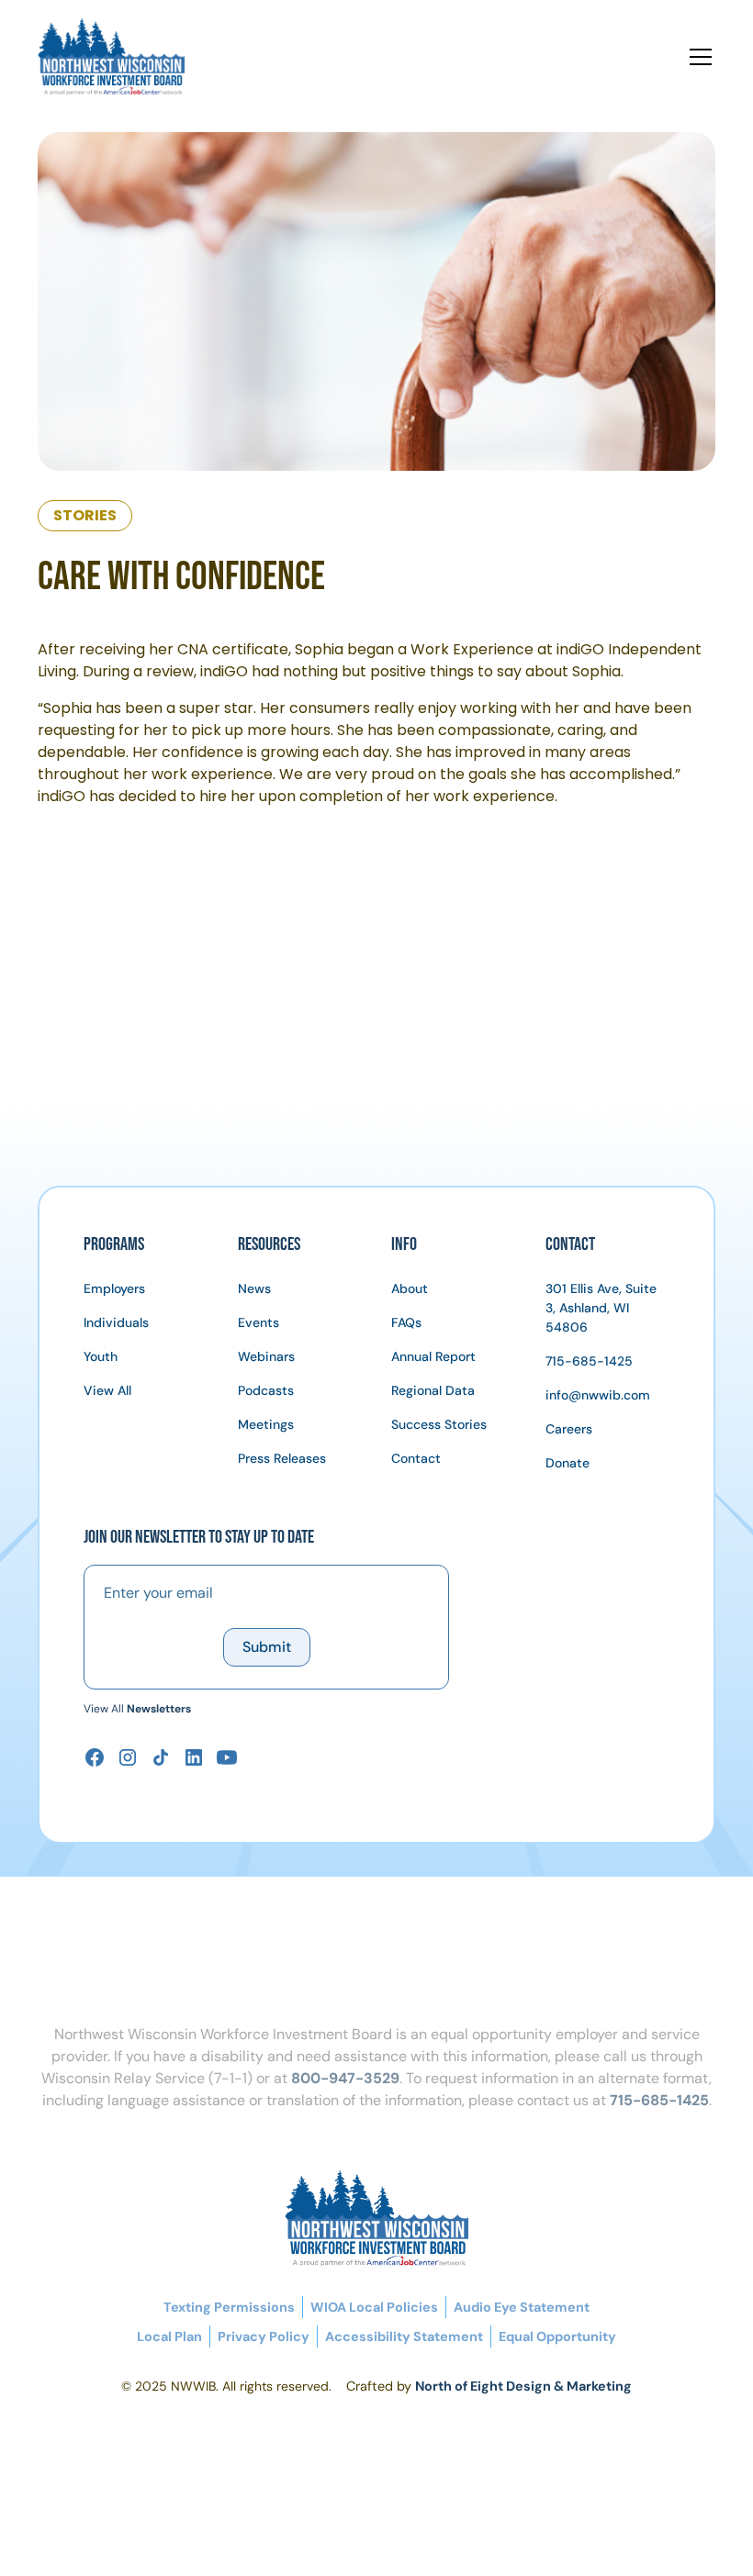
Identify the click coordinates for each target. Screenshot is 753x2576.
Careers (569, 1429)
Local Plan (169, 2336)
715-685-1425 (589, 1361)
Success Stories (439, 1424)
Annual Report (433, 1356)
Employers (114, 1288)
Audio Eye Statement (522, 2307)
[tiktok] (161, 1757)
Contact (416, 1458)
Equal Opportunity (557, 2336)
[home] (129, 57)
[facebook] (95, 1757)
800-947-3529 (345, 2078)
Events (258, 1322)
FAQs (406, 1322)
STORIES (85, 515)
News (254, 1288)
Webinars (266, 1356)
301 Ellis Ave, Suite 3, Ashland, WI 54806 (601, 1308)
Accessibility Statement (404, 2336)
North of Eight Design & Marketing (523, 2386)
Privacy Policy (264, 2336)
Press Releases (282, 1458)
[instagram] (128, 1757)
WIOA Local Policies (374, 2307)
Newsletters (159, 1709)
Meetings (266, 1424)
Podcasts (266, 1390)
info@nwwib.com (598, 1395)
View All (107, 1390)
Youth (101, 1356)
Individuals (116, 1322)
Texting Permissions (229, 2307)
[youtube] (227, 1757)
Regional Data (433, 1390)
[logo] (376, 2219)
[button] (697, 57)
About (410, 1288)
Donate (568, 1463)
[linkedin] (194, 1757)
